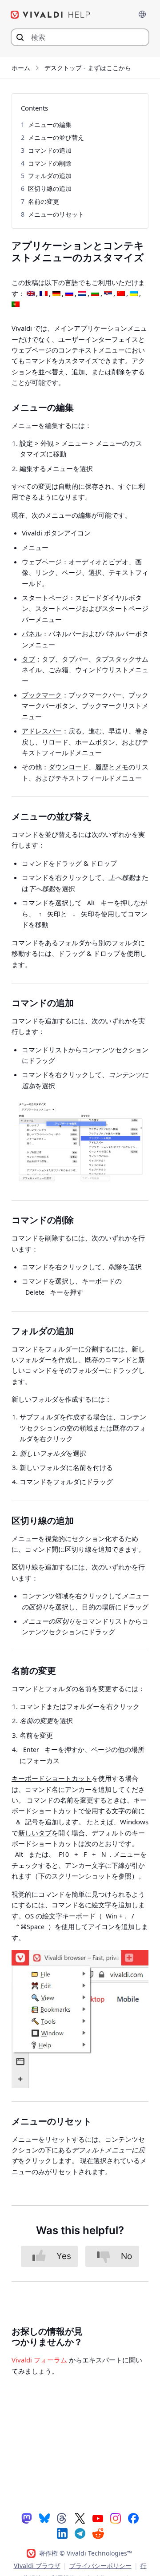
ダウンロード (68, 767)
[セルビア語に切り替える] (108, 294)
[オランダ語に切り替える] (82, 294)
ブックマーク (42, 695)
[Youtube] (98, 2518)
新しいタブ (35, 1833)
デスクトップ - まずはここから (88, 68)
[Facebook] (133, 2518)
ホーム (21, 68)
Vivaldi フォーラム (39, 2360)
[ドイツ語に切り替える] (56, 294)
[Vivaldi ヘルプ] (51, 15)
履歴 (102, 767)
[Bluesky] (44, 2518)
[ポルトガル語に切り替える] (16, 305)
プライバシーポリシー (100, 2566)
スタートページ (45, 598)
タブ (28, 659)
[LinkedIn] (62, 2533)
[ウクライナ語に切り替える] (134, 294)
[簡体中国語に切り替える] (121, 294)
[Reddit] (98, 2533)
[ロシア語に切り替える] (69, 294)
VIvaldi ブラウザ (37, 2566)
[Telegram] (80, 2533)
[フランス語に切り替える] (44, 294)
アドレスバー (42, 731)
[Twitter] (80, 2518)
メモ (122, 767)
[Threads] (62, 2518)
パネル (32, 634)
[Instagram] (116, 2518)
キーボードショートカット (52, 1778)
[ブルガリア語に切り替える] (95, 294)
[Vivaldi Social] (27, 2518)
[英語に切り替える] (31, 294)
